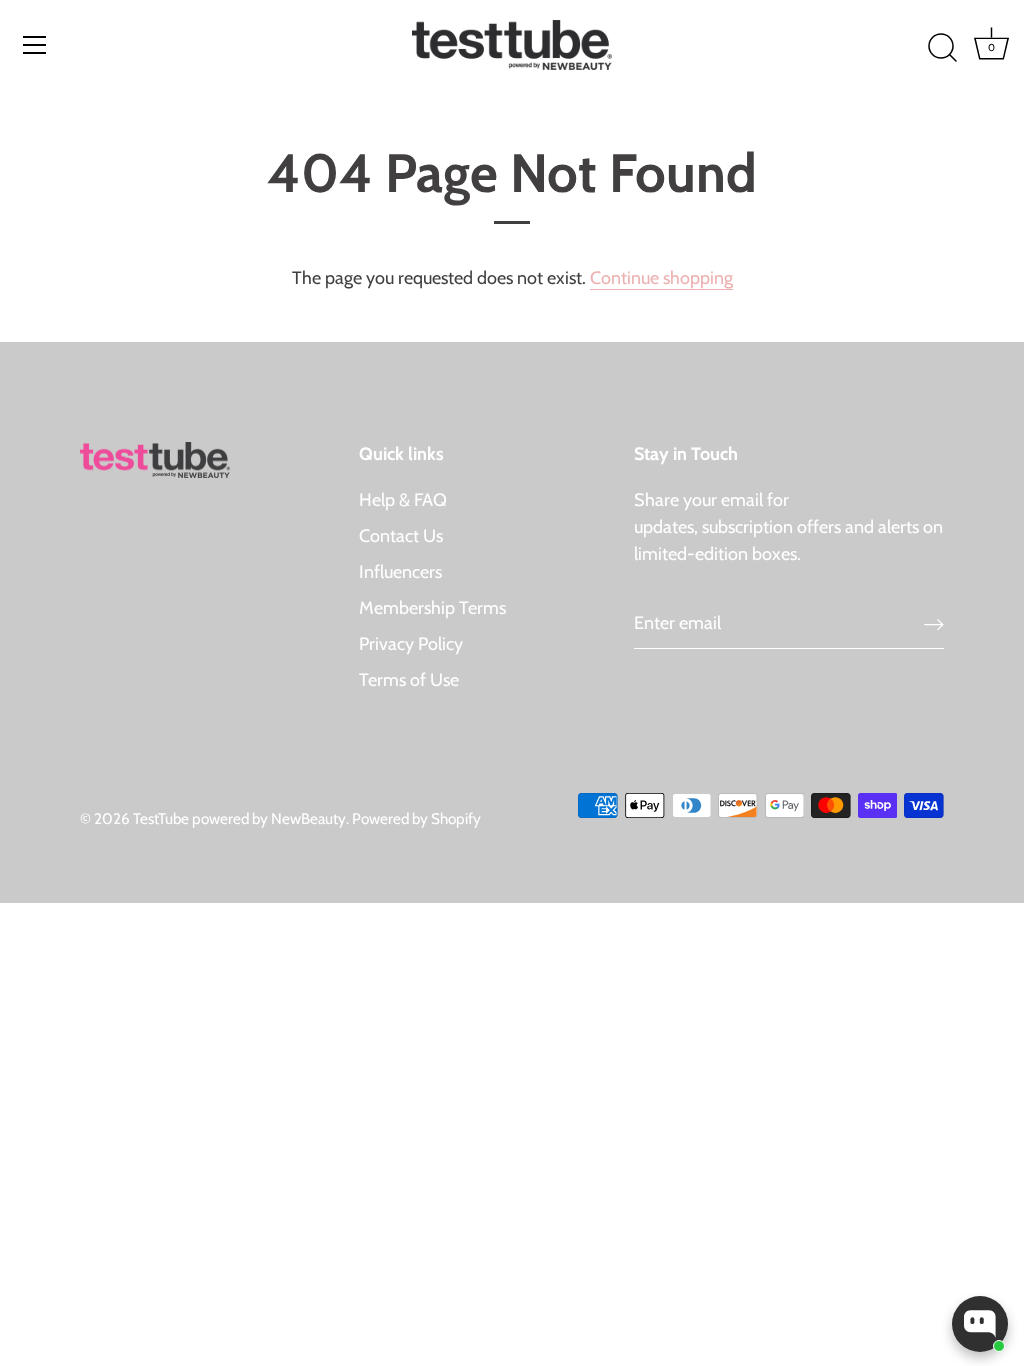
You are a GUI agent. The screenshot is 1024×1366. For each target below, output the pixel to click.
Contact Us (401, 536)
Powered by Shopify (416, 818)
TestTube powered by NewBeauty (239, 818)
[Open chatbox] (980, 1324)
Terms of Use (409, 680)
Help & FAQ (403, 500)
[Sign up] (934, 623)
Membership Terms (432, 608)
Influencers (400, 572)
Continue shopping (661, 278)
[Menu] (35, 45)
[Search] (942, 48)
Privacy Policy (411, 644)
